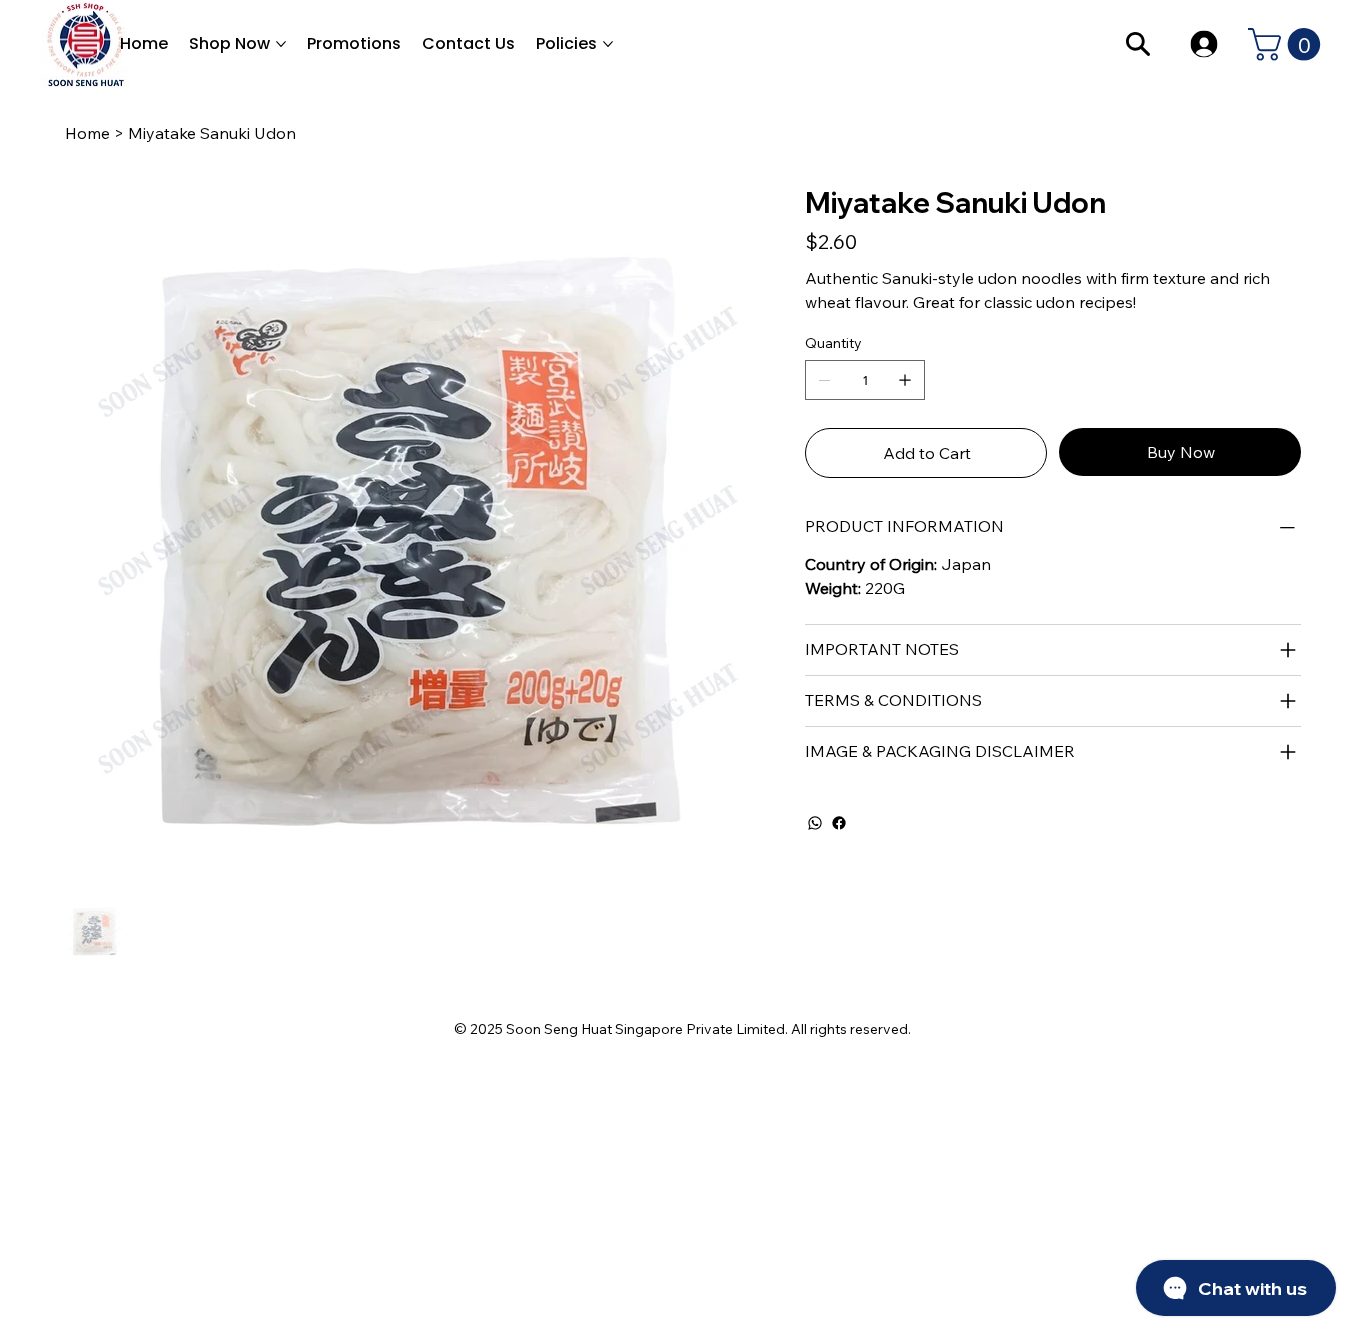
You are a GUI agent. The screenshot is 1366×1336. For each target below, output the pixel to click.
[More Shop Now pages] (281, 44)
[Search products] (1138, 44)
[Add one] (905, 380)
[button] (1288, 44)
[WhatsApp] (815, 823)
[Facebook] (839, 823)
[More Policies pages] (608, 44)
